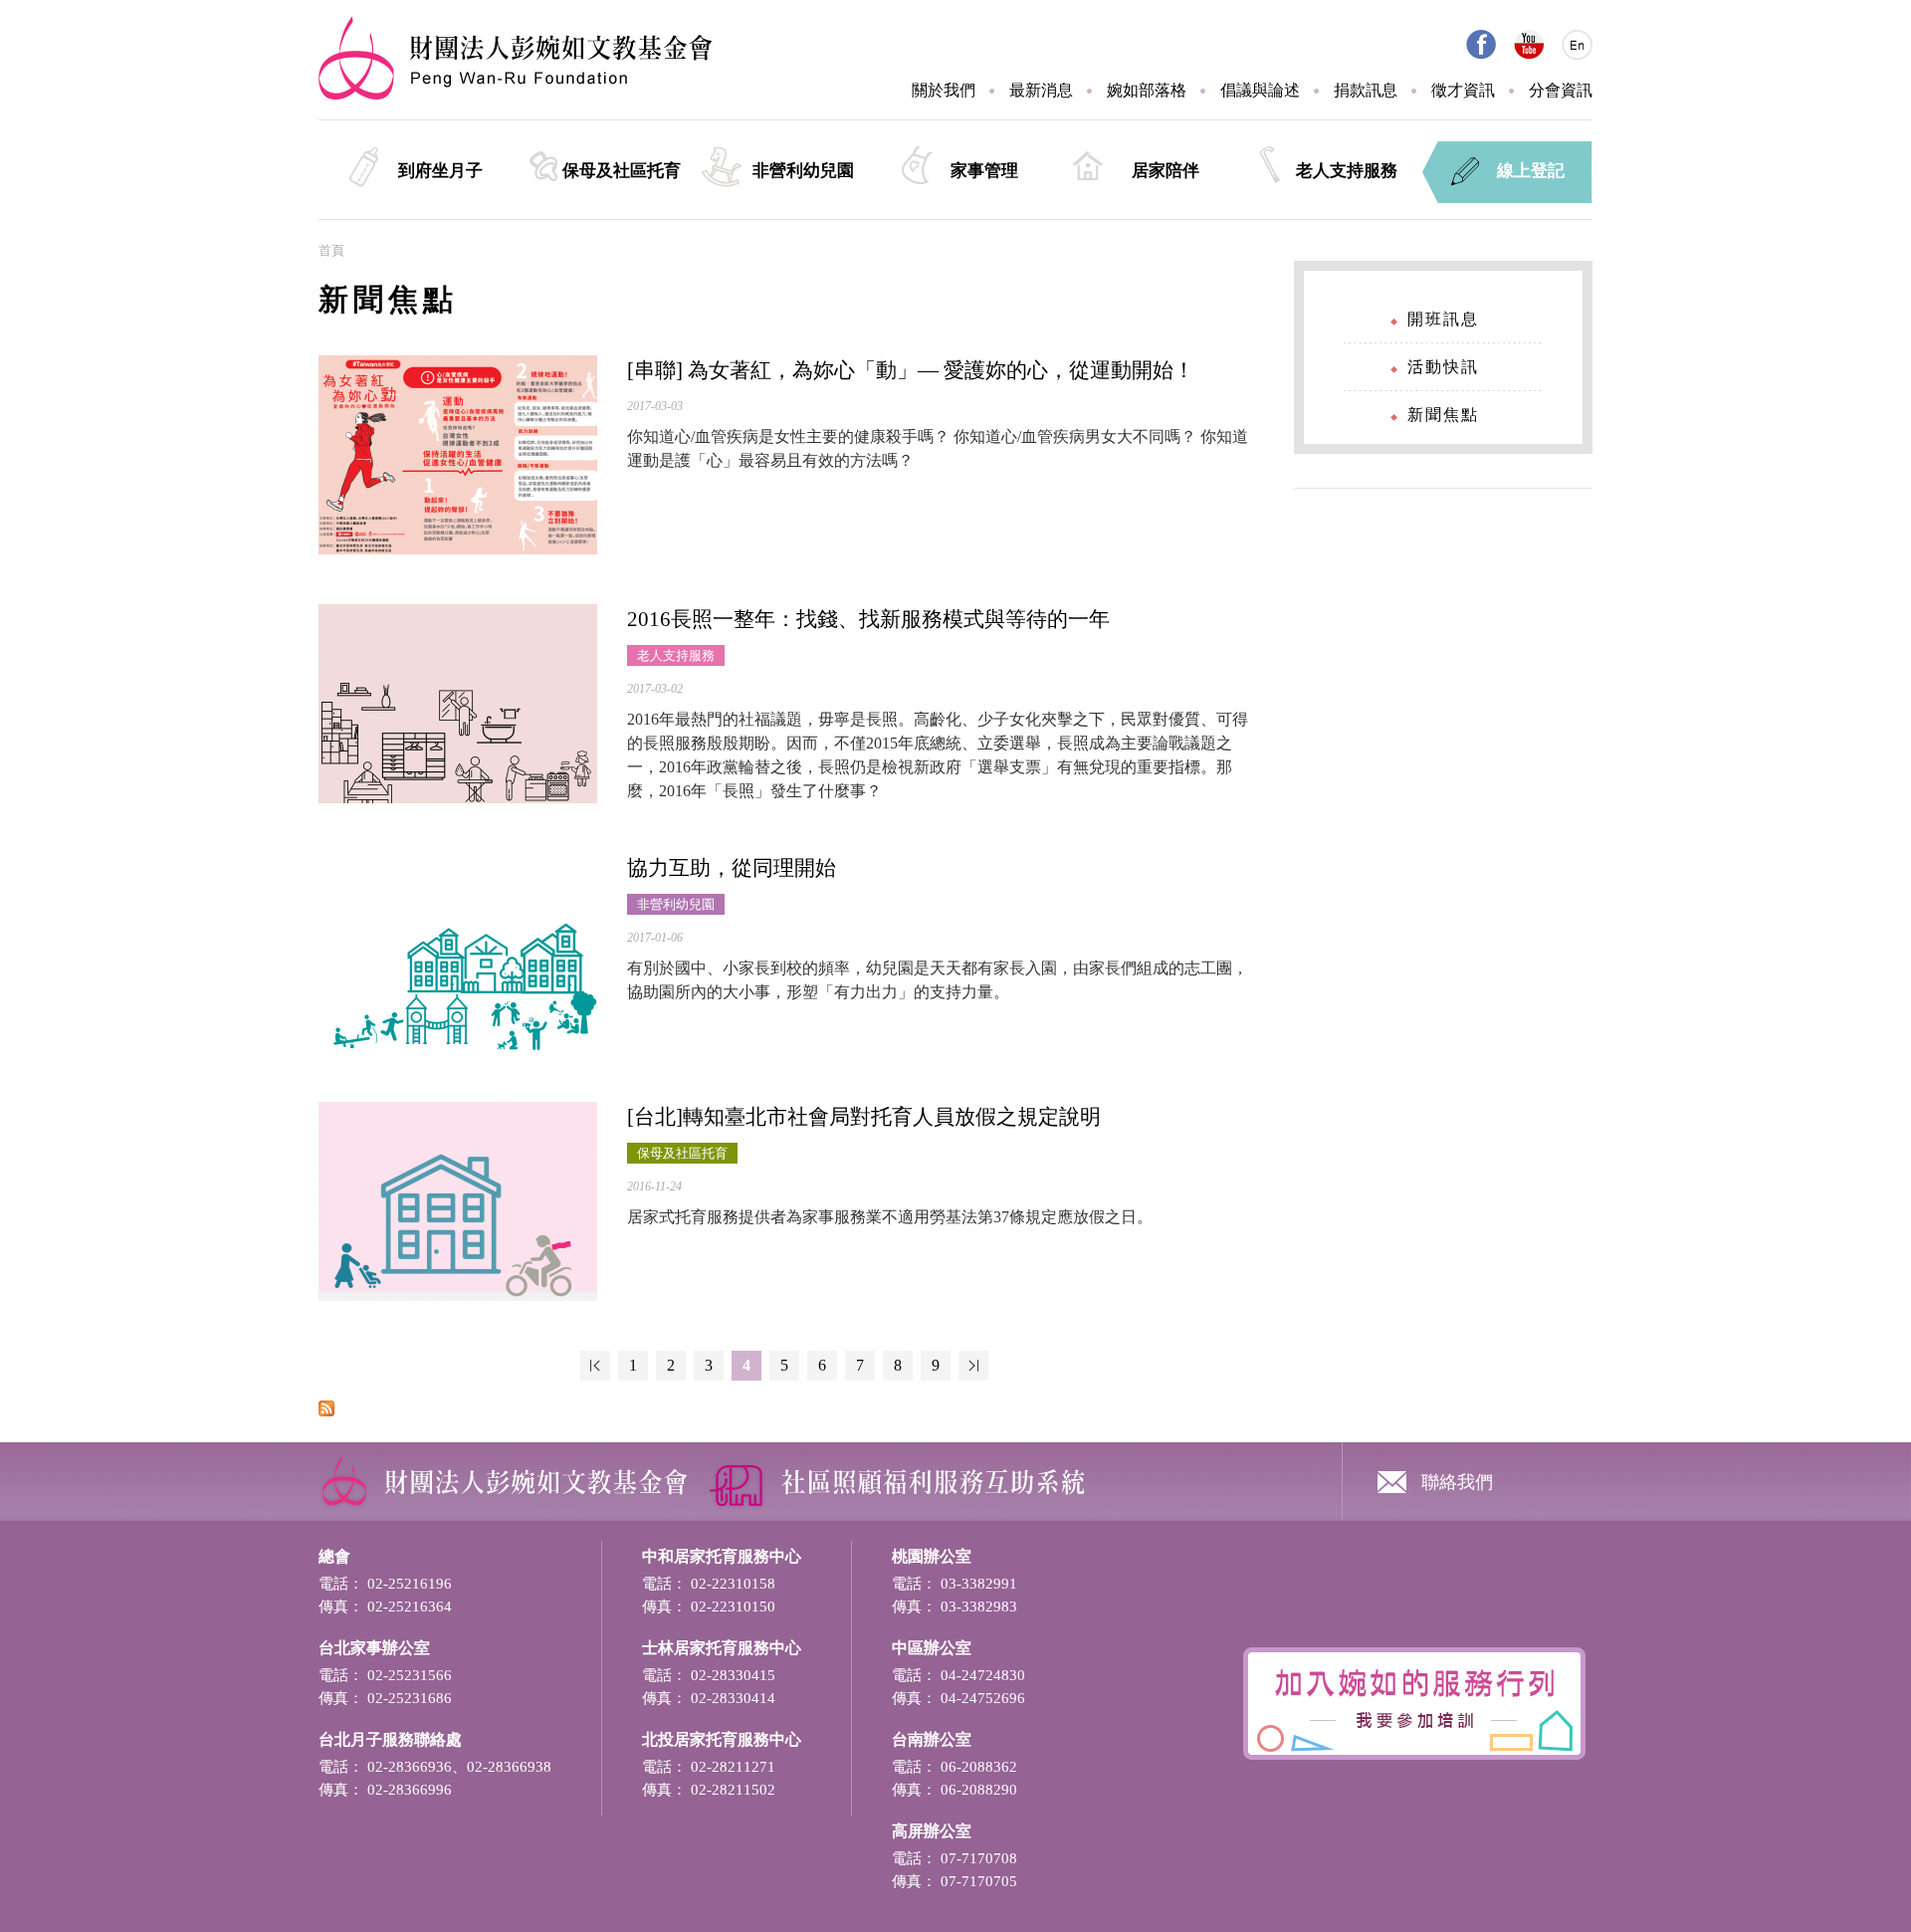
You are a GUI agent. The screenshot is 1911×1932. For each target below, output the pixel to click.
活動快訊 (1443, 367)
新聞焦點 (1443, 415)
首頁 (331, 250)
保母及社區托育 (622, 171)
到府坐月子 (440, 171)
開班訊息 (1443, 319)
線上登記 (1531, 171)
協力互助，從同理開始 (732, 868)
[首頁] (516, 95)
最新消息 (1041, 90)
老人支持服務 (1347, 171)
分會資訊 (1561, 90)
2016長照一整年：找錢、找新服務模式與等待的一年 (868, 619)
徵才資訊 (1463, 90)
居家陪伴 (1166, 171)
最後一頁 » (973, 1366)
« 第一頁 (595, 1366)
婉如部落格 (1147, 90)
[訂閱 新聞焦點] (326, 1412)
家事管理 (984, 171)
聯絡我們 (1457, 1481)
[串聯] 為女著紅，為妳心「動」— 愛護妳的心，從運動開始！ (911, 370)
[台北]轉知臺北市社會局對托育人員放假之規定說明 (864, 1117)
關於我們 (944, 90)
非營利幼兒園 (803, 171)
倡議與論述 (1260, 90)
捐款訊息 (1366, 90)
